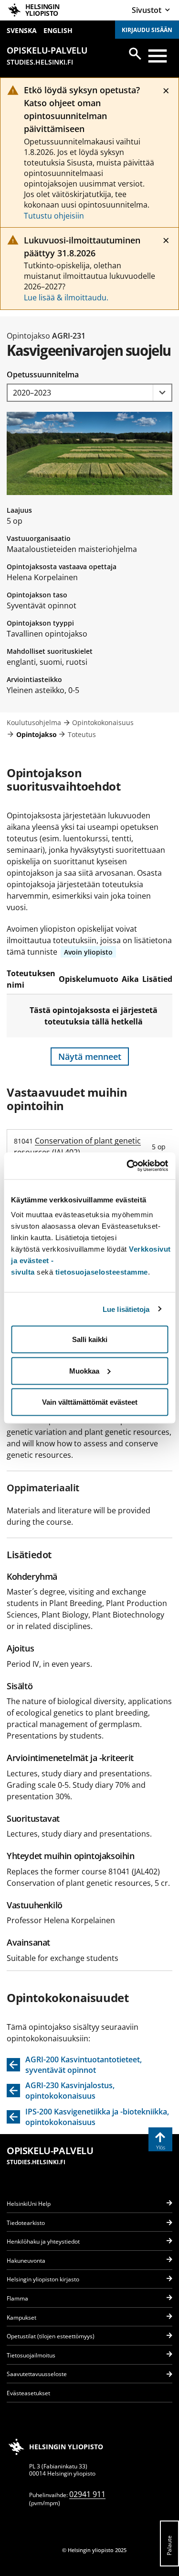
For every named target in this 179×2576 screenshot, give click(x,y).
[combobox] (89, 393)
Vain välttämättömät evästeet (90, 1402)
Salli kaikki (90, 1339)
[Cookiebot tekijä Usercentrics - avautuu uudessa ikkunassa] (127, 1166)
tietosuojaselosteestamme (102, 1272)
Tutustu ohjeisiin (54, 216)
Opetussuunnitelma (43, 374)
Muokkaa (84, 1371)
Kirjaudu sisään (147, 30)
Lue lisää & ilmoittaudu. (66, 297)
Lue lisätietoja (126, 1309)
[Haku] (135, 54)
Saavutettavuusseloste (37, 2374)
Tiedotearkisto (26, 2223)
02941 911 (87, 2494)
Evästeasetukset (28, 2393)
